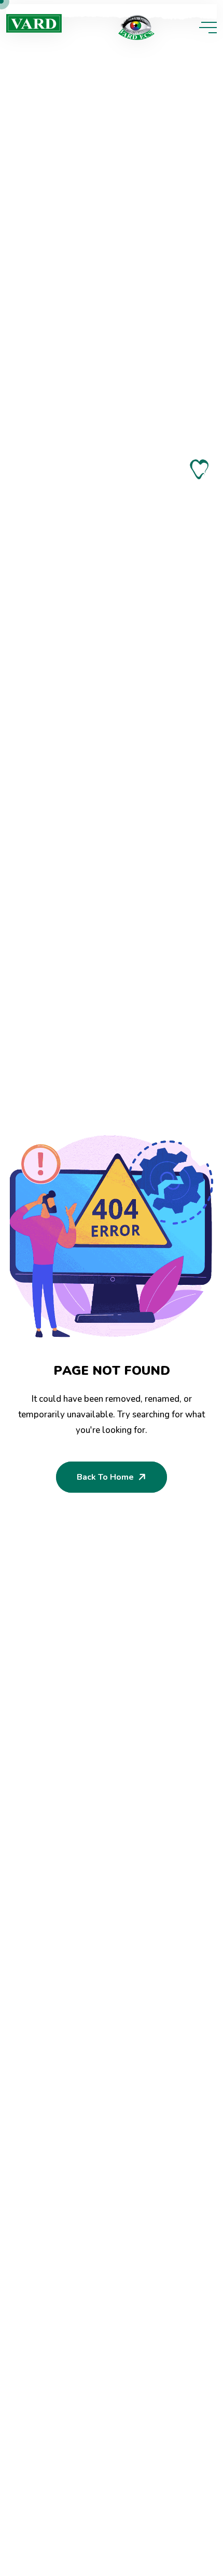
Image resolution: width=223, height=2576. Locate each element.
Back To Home (105, 1477)
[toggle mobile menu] (208, 28)
